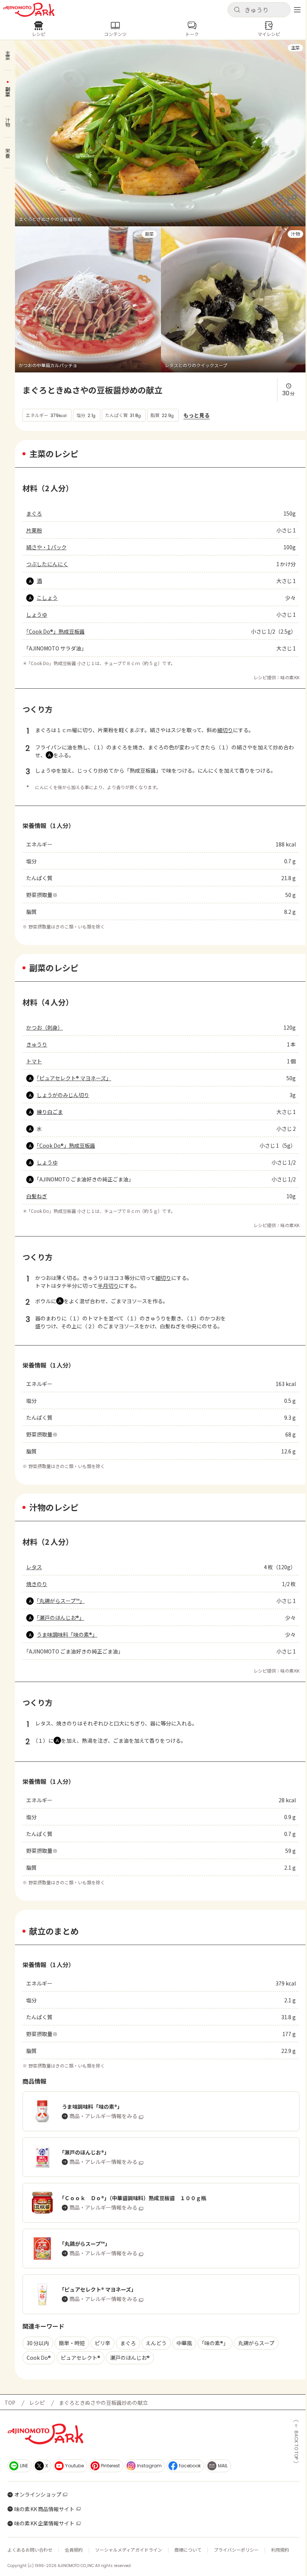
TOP (10, 2403)
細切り (225, 730)
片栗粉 (34, 530)
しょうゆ (37, 614)
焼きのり (37, 1584)
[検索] (237, 10)
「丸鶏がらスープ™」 (61, 1601)
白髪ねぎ (37, 1196)
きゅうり (37, 1044)
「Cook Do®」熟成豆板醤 (55, 631)
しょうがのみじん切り (63, 1095)
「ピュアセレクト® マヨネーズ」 (74, 1078)
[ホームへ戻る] (29, 10)
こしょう (47, 598)
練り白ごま (50, 1112)
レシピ (37, 2403)
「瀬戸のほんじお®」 (60, 1618)
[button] (259, 10)
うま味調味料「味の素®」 (67, 1634)
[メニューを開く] (297, 10)
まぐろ (34, 513)
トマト (34, 1061)
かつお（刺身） (45, 1027)
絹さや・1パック (46, 547)
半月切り (108, 1286)
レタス (34, 1567)
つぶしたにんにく (47, 564)
